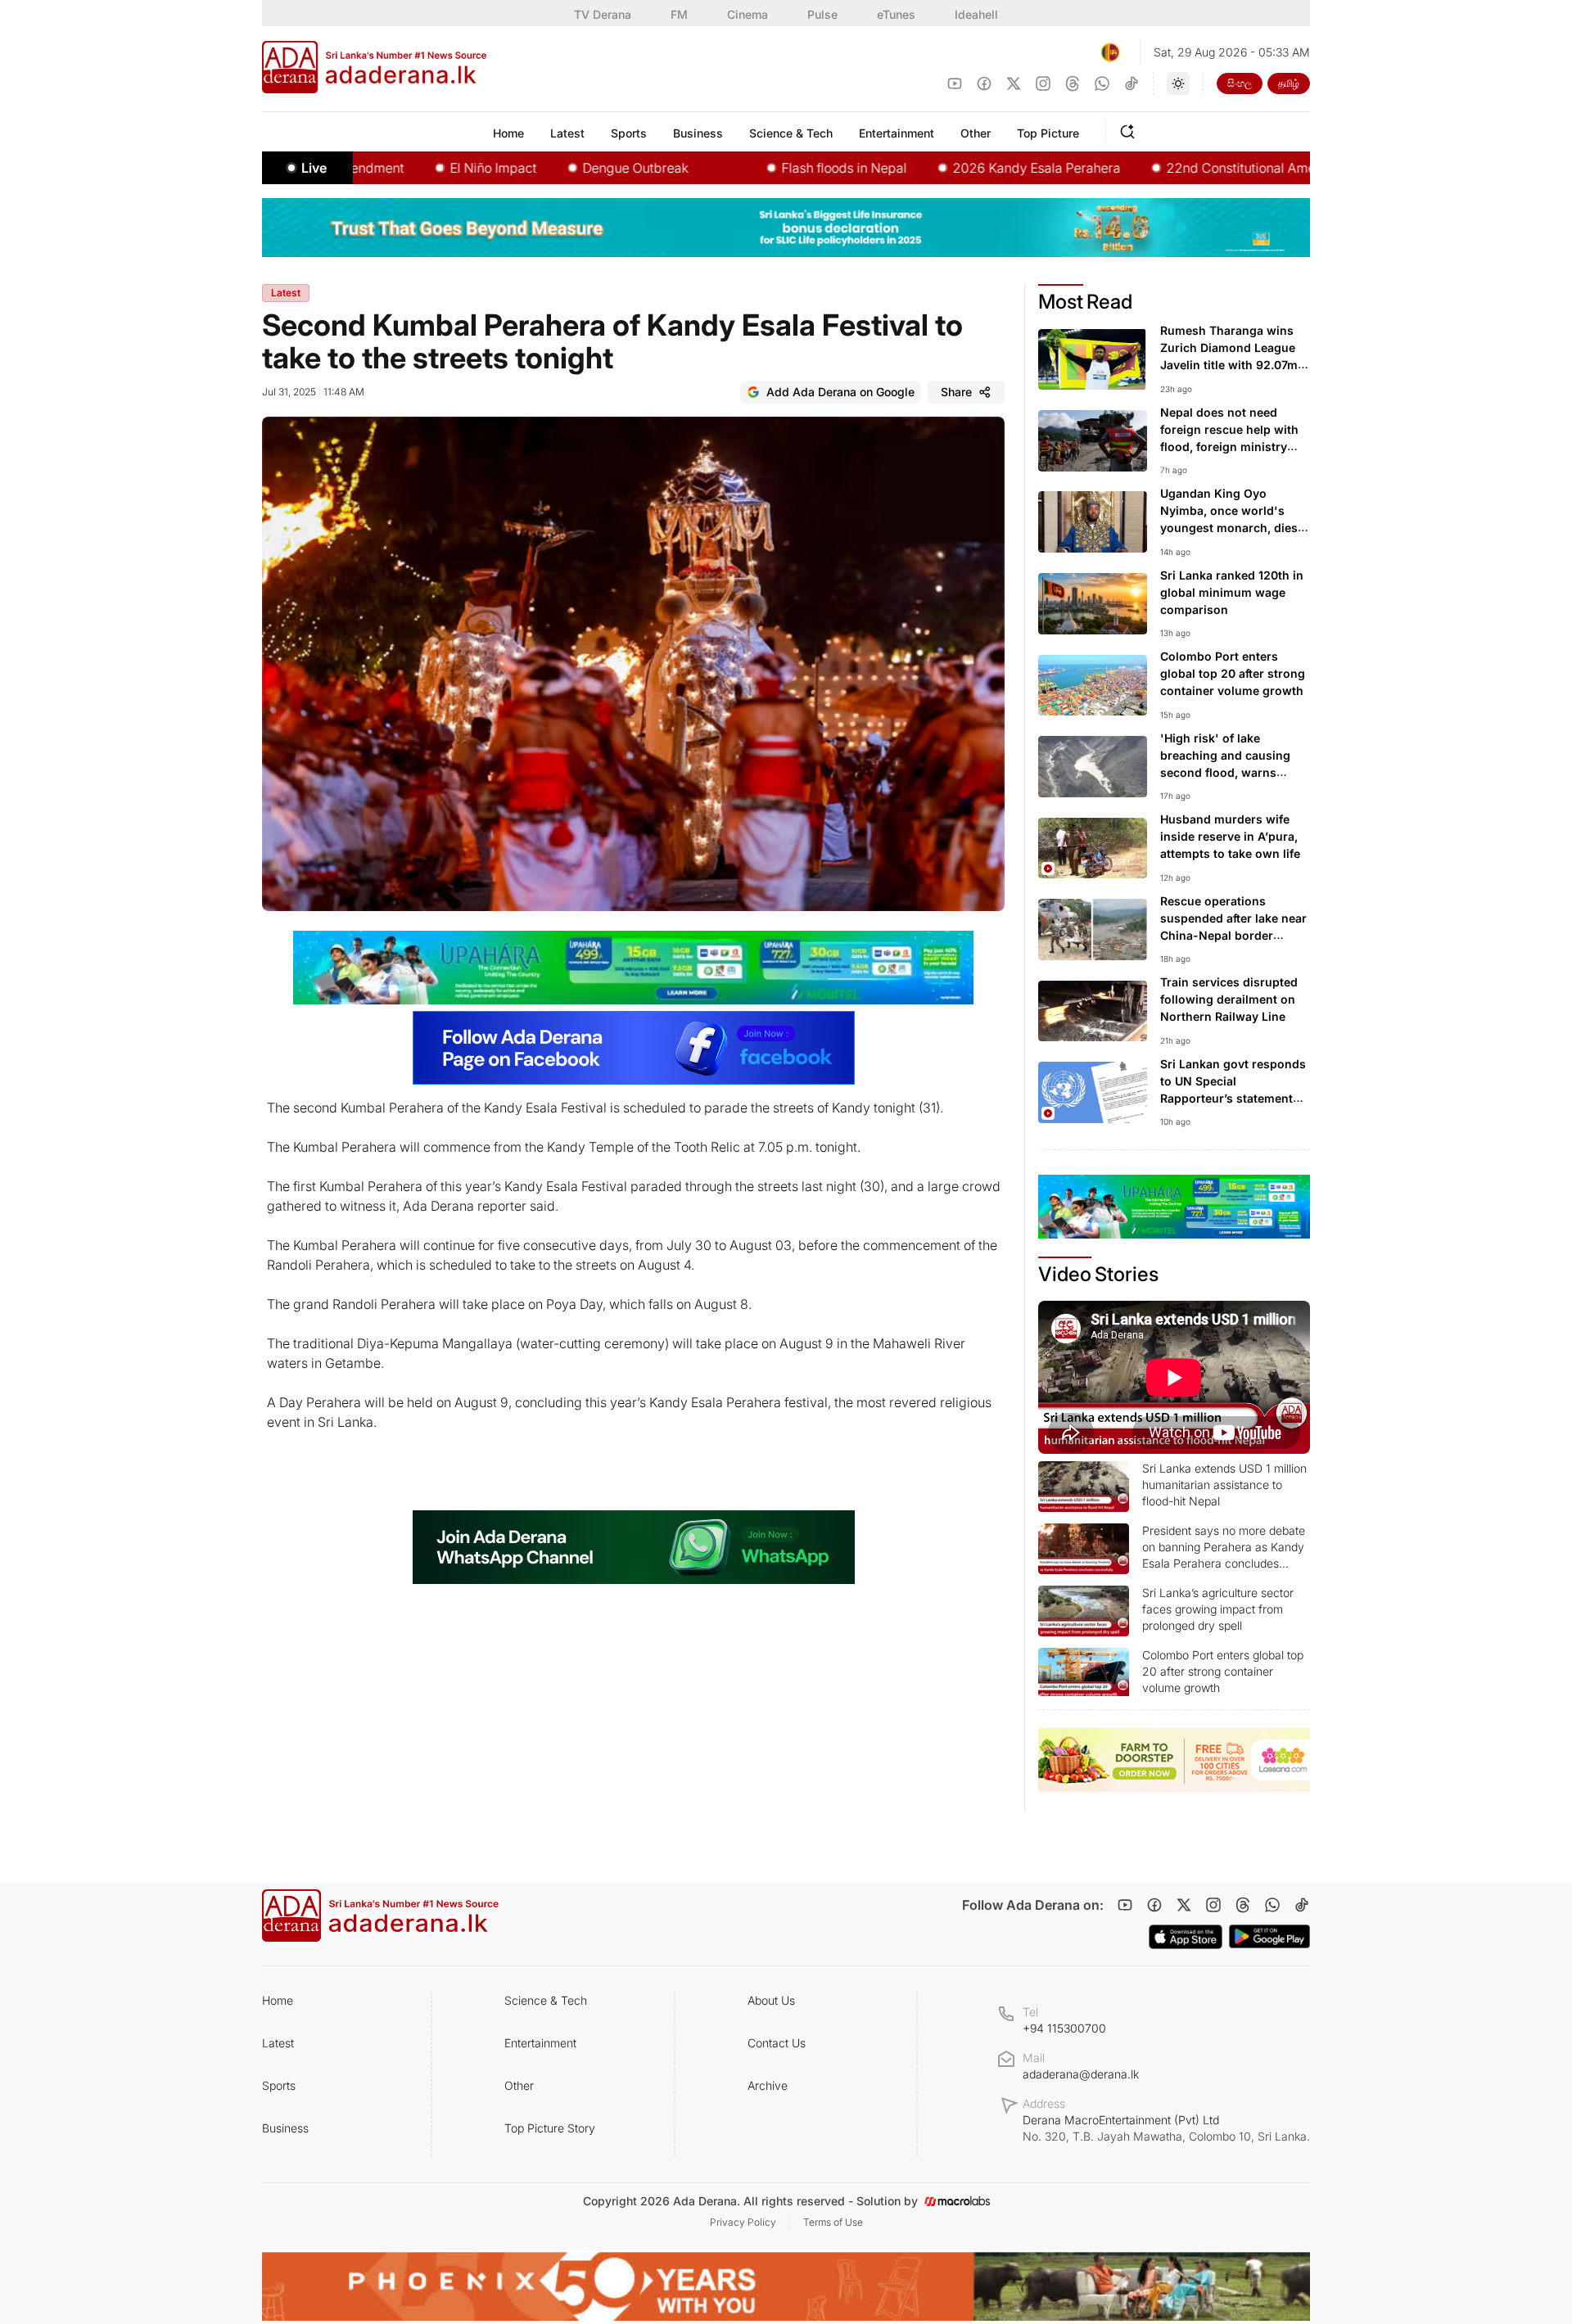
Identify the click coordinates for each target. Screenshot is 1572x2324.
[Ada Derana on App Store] (1186, 1937)
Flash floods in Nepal (778, 168)
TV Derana (603, 14)
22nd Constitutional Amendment (1198, 168)
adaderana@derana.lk (1081, 2074)
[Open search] (1131, 129)
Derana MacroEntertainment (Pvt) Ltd (1166, 2128)
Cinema (748, 14)
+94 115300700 (1064, 2028)
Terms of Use (833, 2222)
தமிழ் (1289, 83)
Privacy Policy (743, 2222)
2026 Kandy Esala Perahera (971, 168)
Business (285, 2128)
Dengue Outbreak (569, 168)
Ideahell (976, 14)
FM (679, 14)
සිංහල (1240, 83)
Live (314, 168)
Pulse (822, 14)
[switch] (1178, 83)
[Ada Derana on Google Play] (1269, 1936)
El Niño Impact (427, 168)
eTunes (896, 14)
